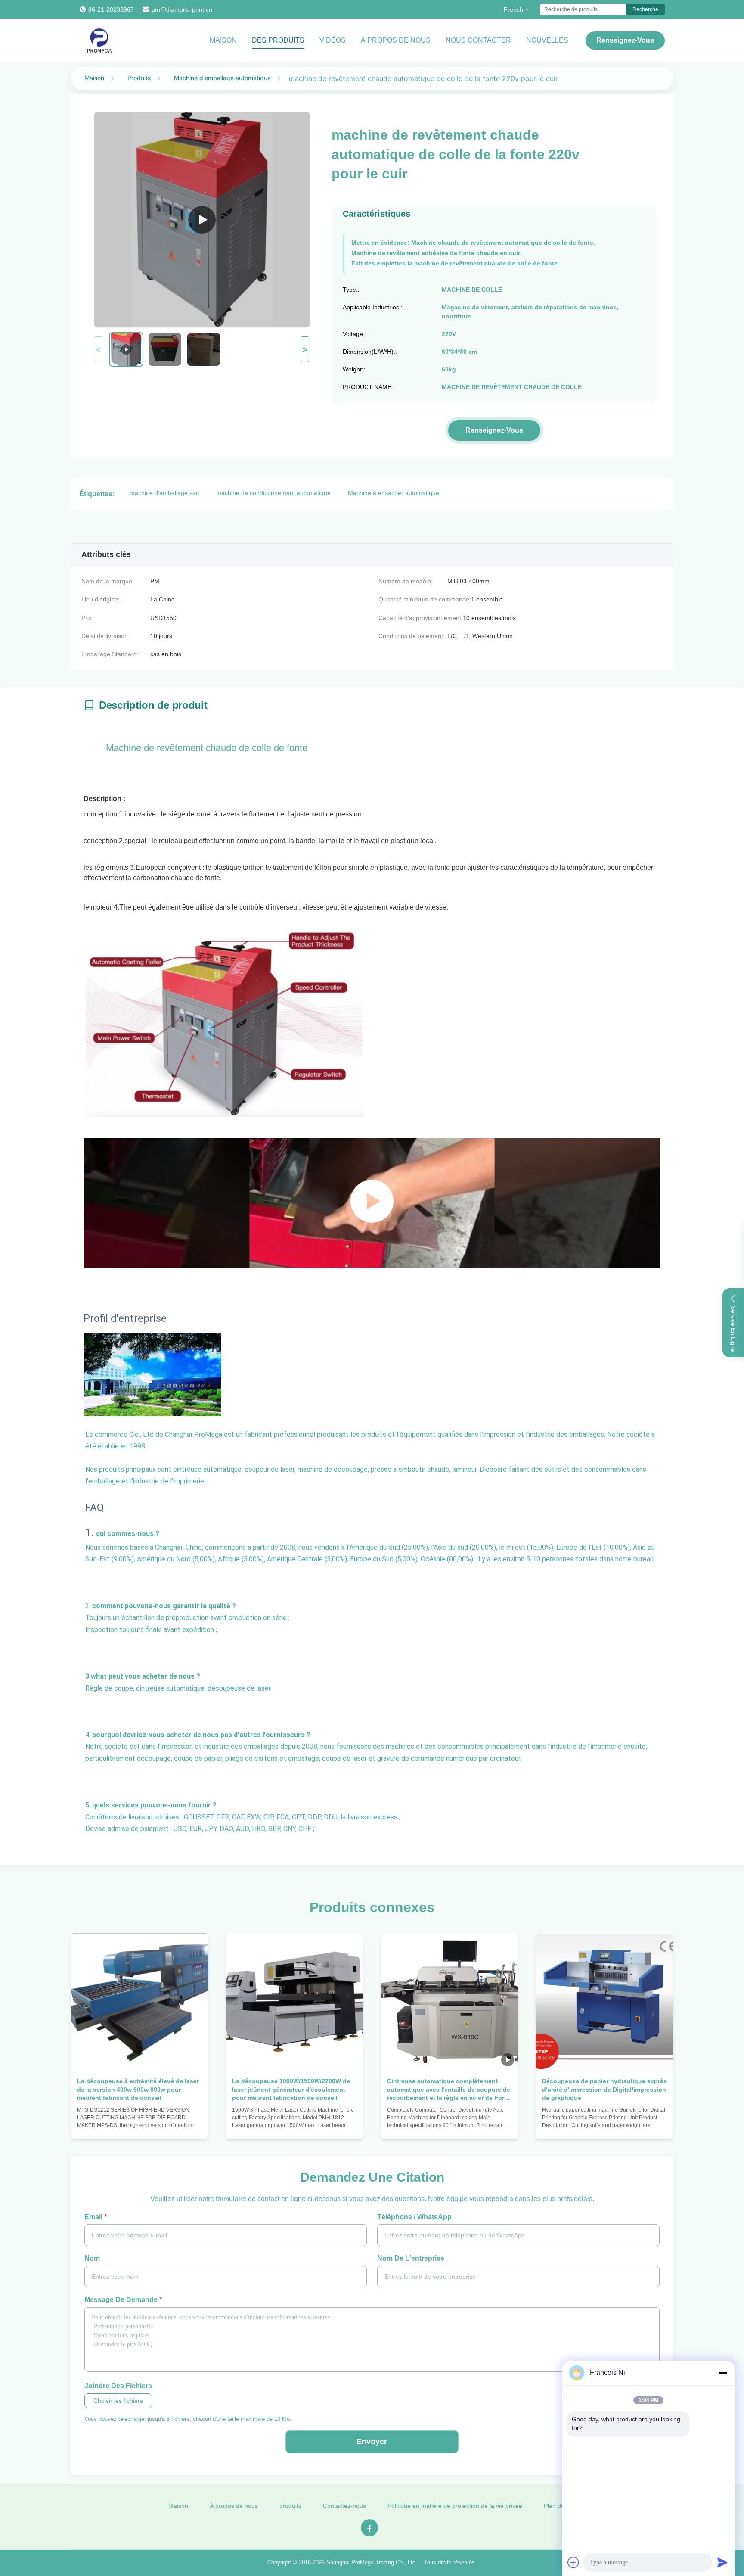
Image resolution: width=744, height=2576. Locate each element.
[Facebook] (369, 2528)
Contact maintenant (140, 2124)
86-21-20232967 (111, 9)
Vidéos (333, 40)
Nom (92, 2258)
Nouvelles (547, 40)
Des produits (278, 40)
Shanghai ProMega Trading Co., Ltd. (372, 2562)
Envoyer (372, 2442)
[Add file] (573, 2562)
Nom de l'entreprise (411, 2258)
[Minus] (722, 2373)
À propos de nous (396, 40)
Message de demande (123, 2300)
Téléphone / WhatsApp (414, 2217)
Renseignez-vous (625, 40)
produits (290, 2506)
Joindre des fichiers (118, 2386)
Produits (139, 78)
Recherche (645, 9)
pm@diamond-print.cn (182, 9)
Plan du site (560, 2506)
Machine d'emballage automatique (222, 78)
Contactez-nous (344, 2506)
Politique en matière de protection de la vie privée (455, 2506)
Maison (223, 40)
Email (96, 2217)
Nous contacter (478, 40)
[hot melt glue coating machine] (202, 220)
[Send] (722, 2562)
